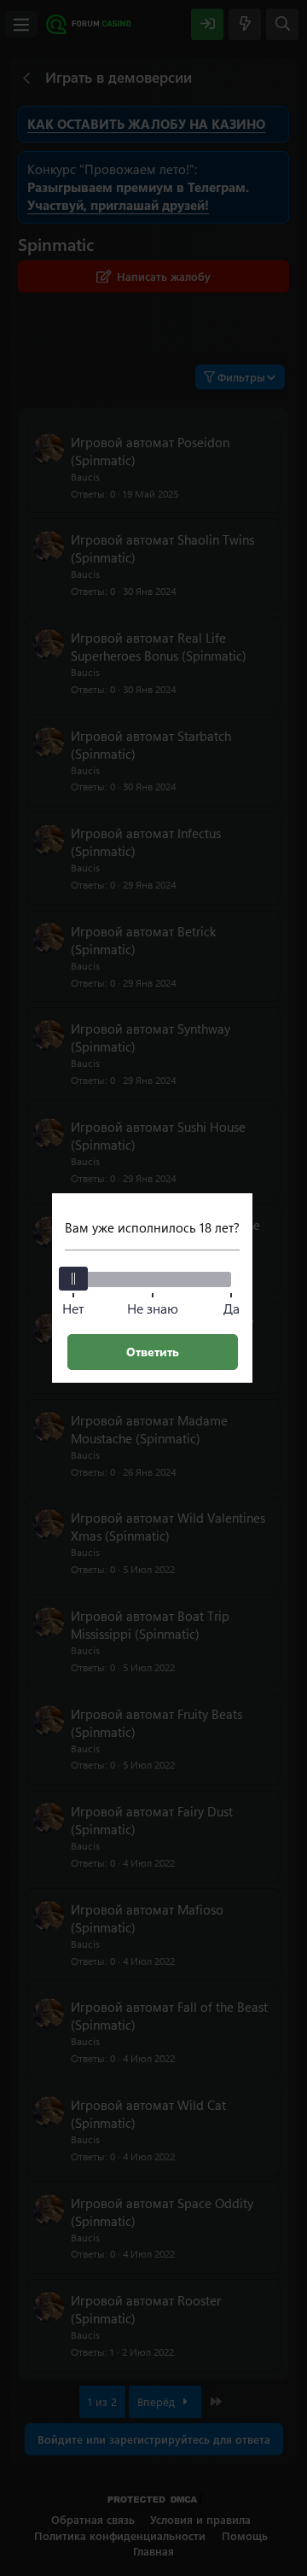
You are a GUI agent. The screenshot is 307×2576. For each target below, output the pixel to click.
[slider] (73, 1279)
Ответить (153, 1352)
